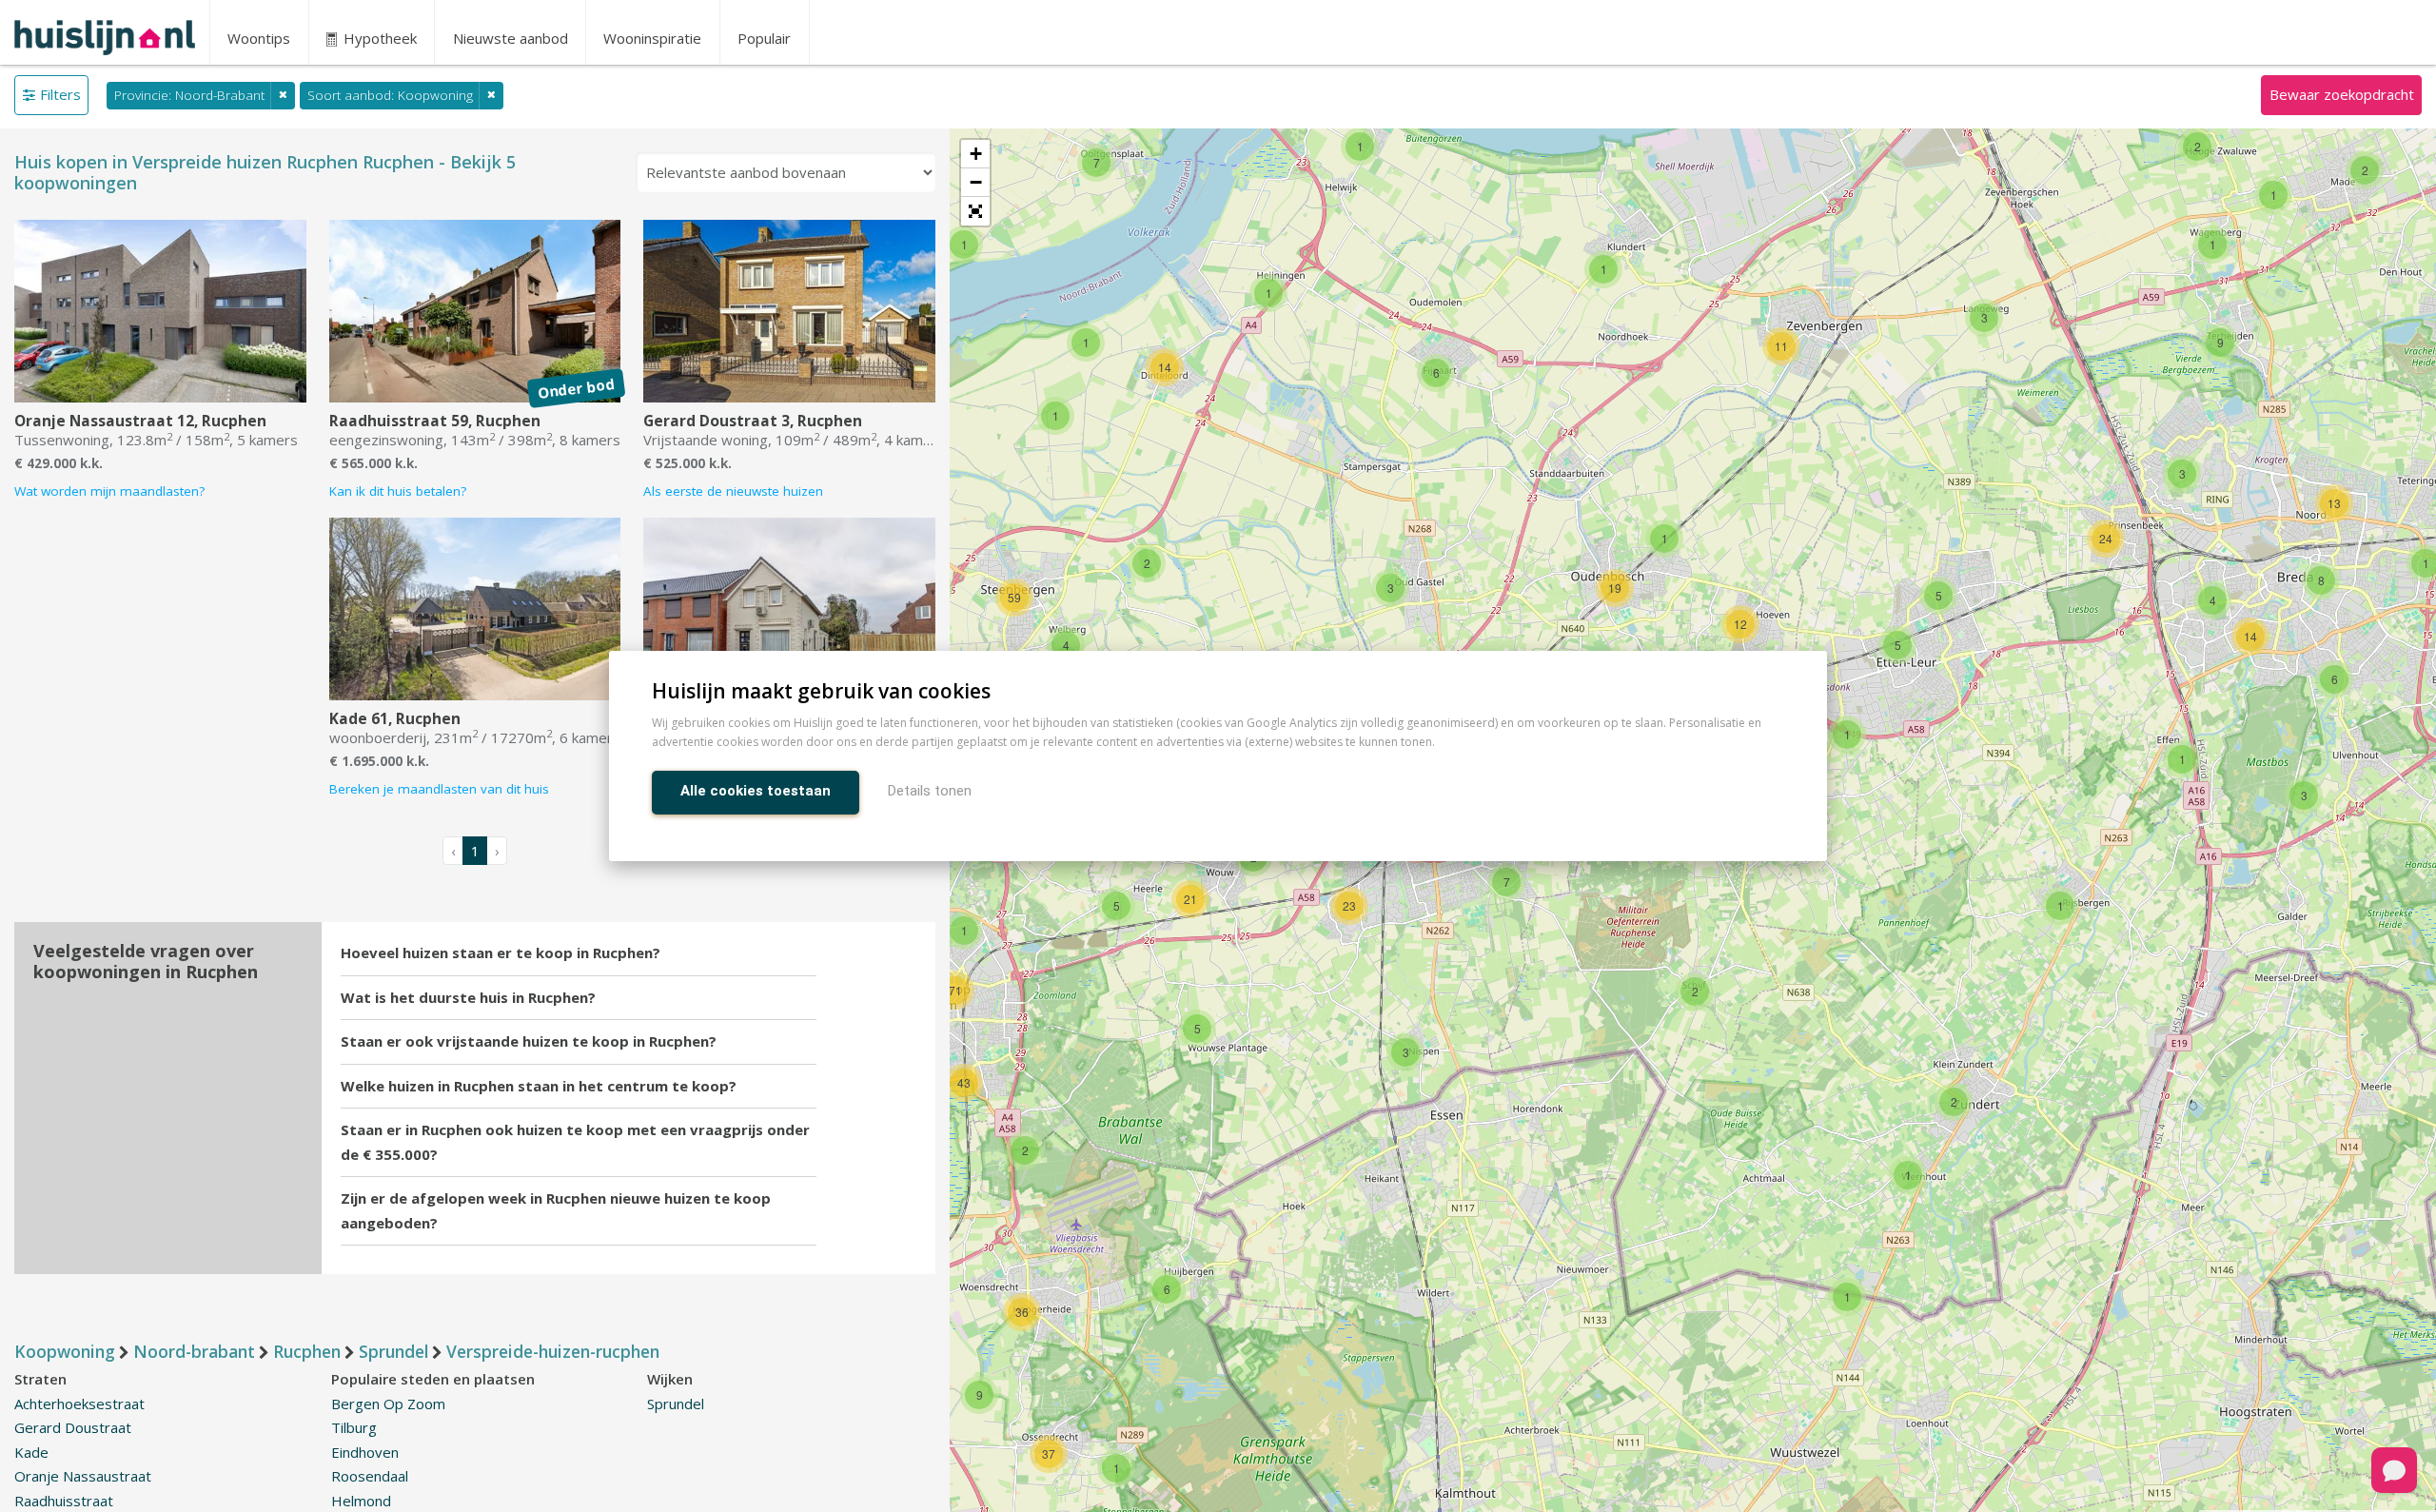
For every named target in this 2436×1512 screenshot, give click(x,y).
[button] (975, 211)
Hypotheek (378, 38)
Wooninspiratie (652, 38)
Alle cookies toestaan (756, 791)
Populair (764, 38)
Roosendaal (370, 1476)
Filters (60, 94)
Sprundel (676, 1404)
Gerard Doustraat (73, 1427)
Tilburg (354, 1427)
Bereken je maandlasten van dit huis (439, 789)
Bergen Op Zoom (388, 1404)
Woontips (259, 38)
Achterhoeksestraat (79, 1404)
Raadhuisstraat (64, 1501)
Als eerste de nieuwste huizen (733, 491)
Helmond (361, 1501)
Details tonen (930, 791)
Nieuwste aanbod (511, 38)
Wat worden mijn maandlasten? (109, 491)
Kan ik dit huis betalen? (398, 491)
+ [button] (976, 154)
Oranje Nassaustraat (83, 1476)
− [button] (976, 182)
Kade (31, 1452)
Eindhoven (365, 1452)
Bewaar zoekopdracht (2342, 94)
